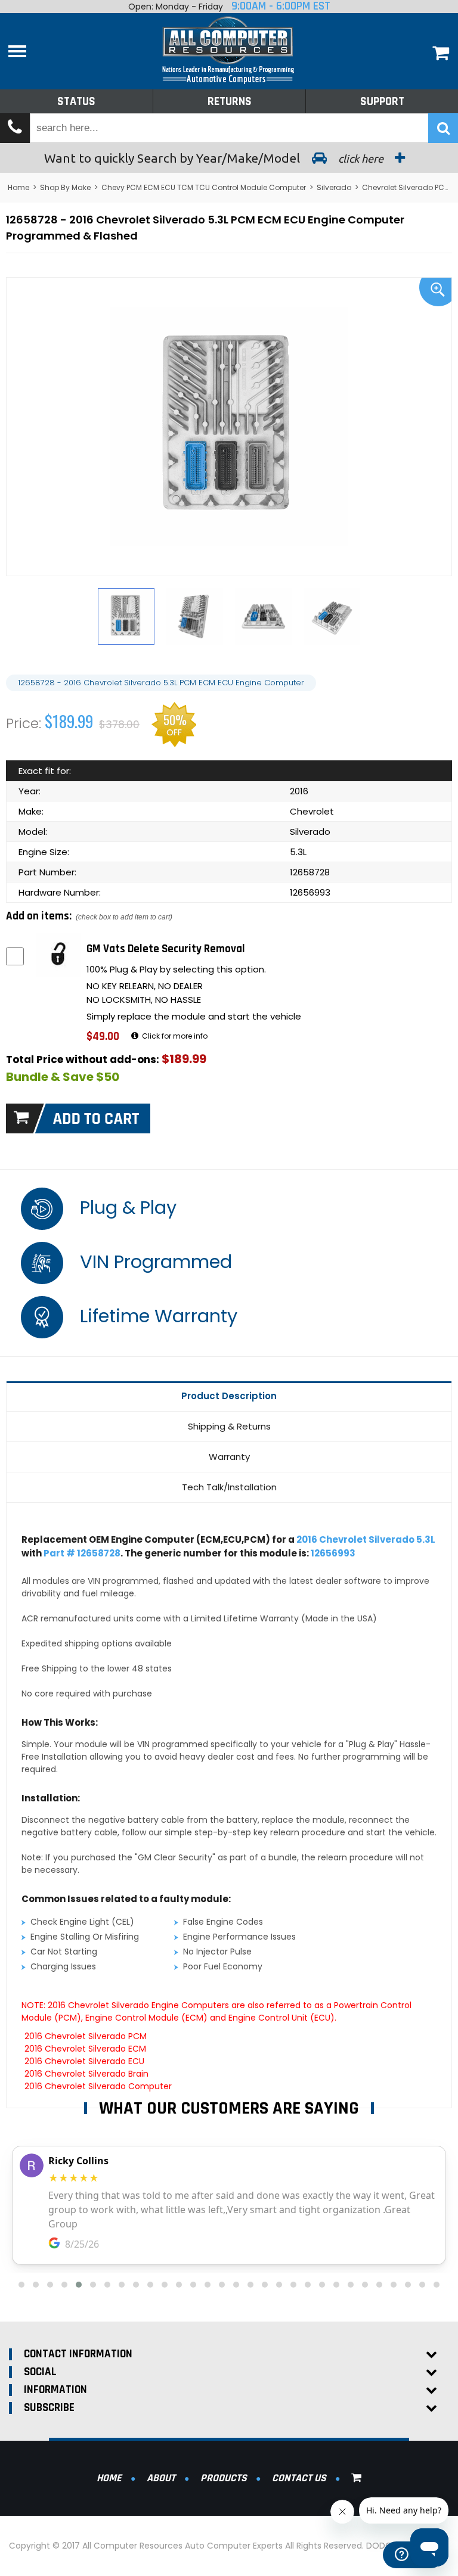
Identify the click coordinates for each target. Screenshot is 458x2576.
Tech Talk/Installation (229, 1487)
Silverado (334, 187)
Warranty (229, 1457)
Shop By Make (65, 187)
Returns (230, 101)
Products (224, 2478)
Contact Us (299, 2478)
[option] (229, 427)
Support (382, 101)
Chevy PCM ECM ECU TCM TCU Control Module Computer (204, 187)
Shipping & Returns (229, 1426)
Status (76, 101)
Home (18, 187)
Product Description (229, 1396)
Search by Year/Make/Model (215, 158)
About (161, 2478)
